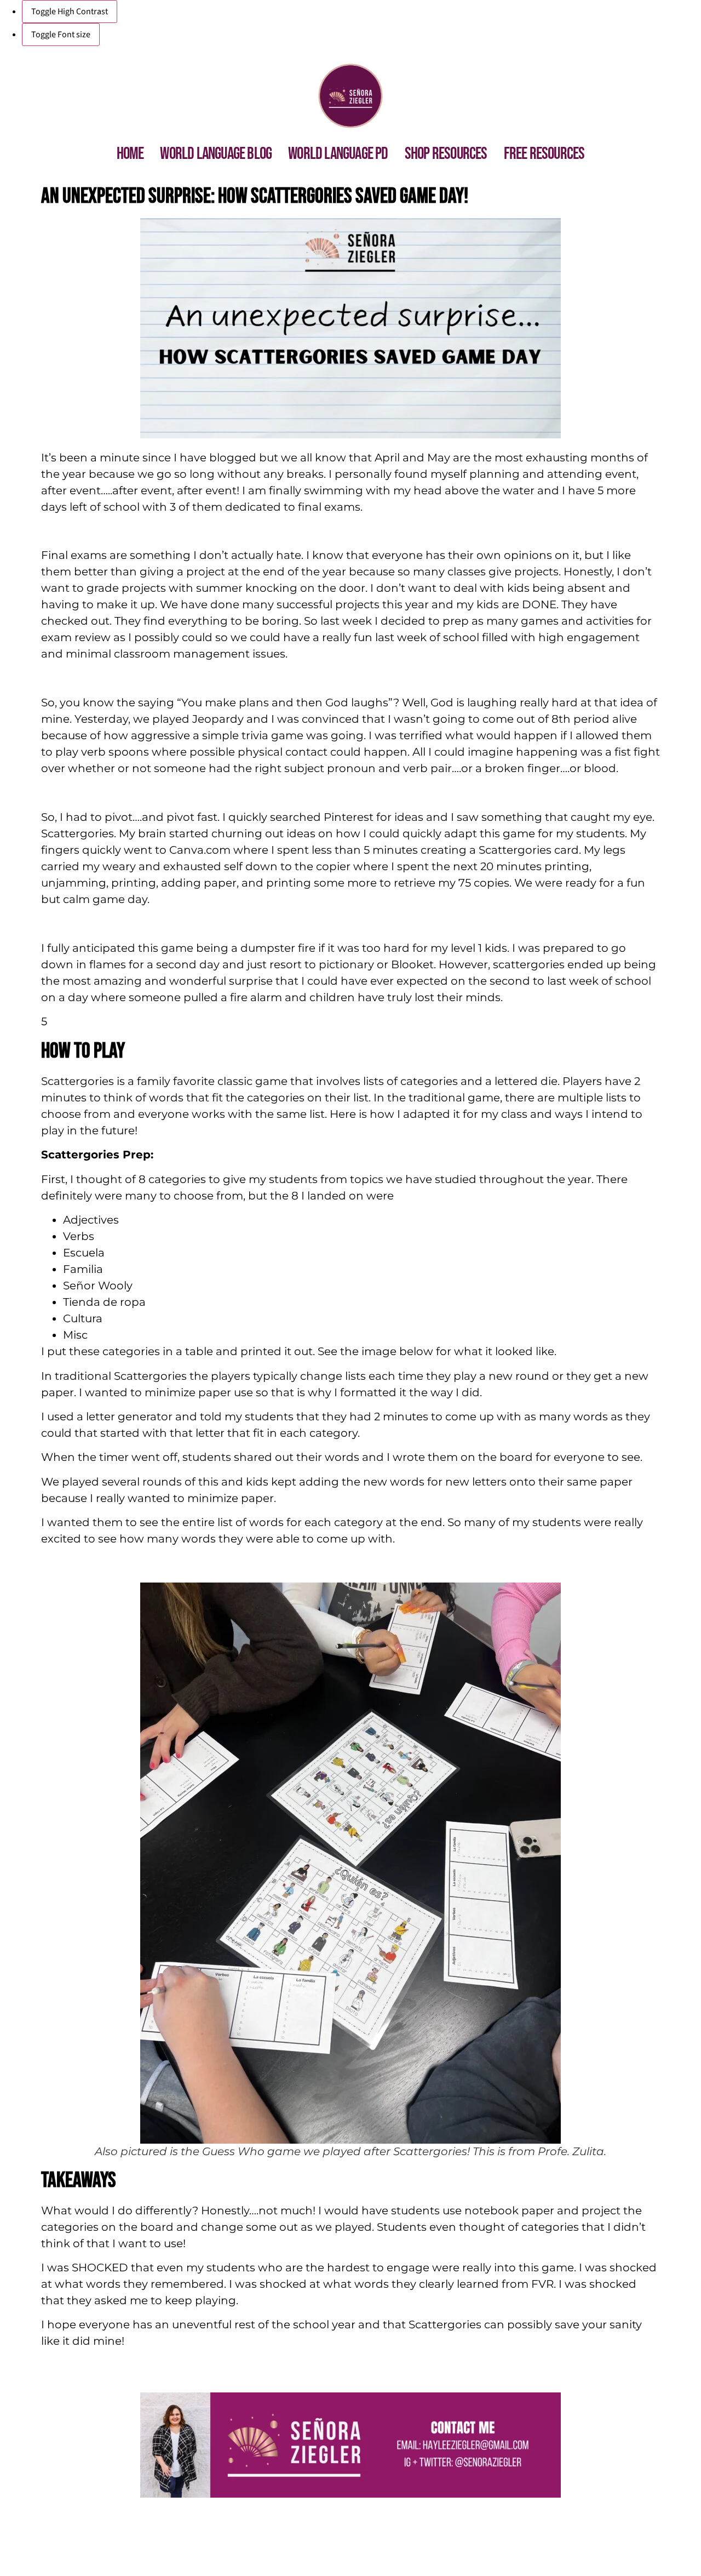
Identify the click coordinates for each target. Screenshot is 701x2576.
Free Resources (544, 154)
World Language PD (338, 154)
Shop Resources (446, 154)
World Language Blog (216, 154)
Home (130, 154)
